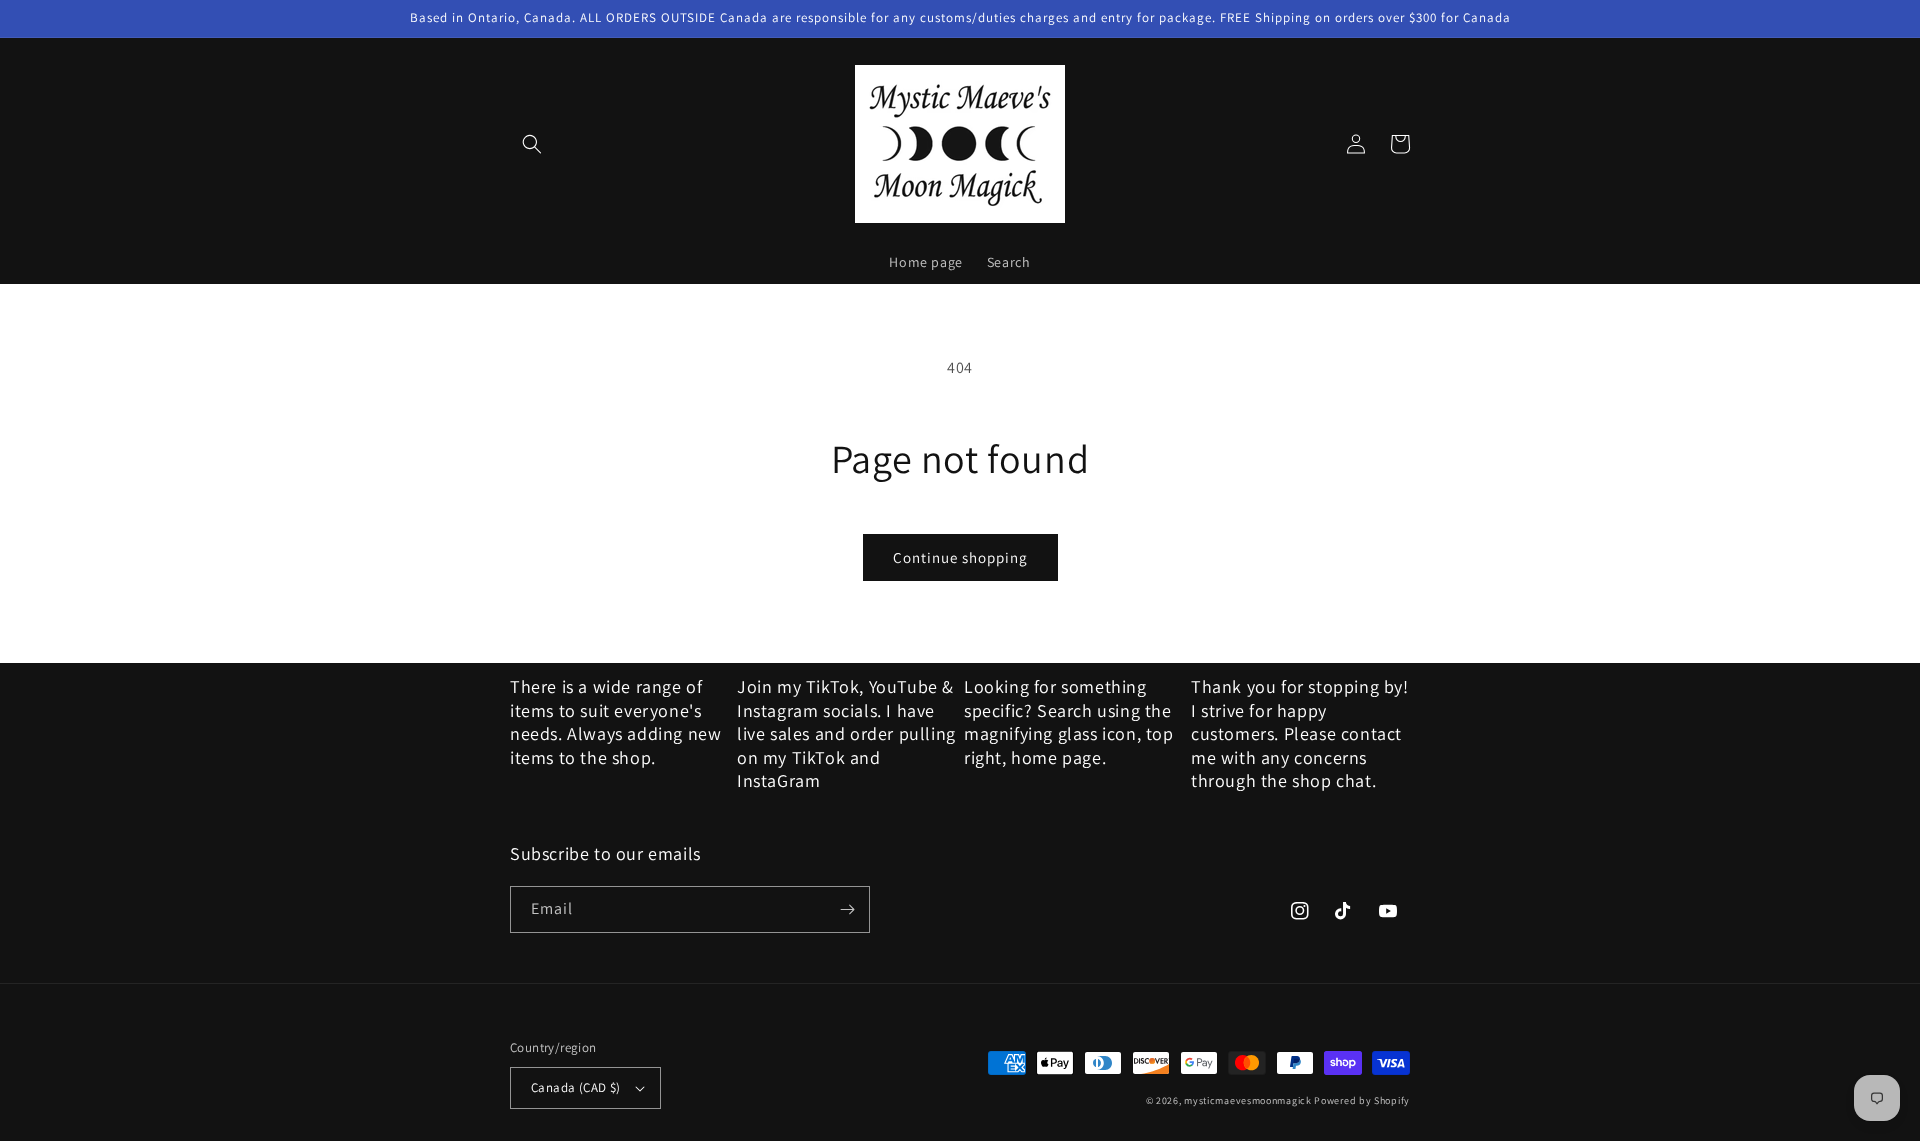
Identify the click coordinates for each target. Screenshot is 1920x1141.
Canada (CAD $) (576, 1087)
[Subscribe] (847, 909)
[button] (532, 144)
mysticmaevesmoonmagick (1247, 1100)
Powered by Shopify (1362, 1100)
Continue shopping (960, 557)
